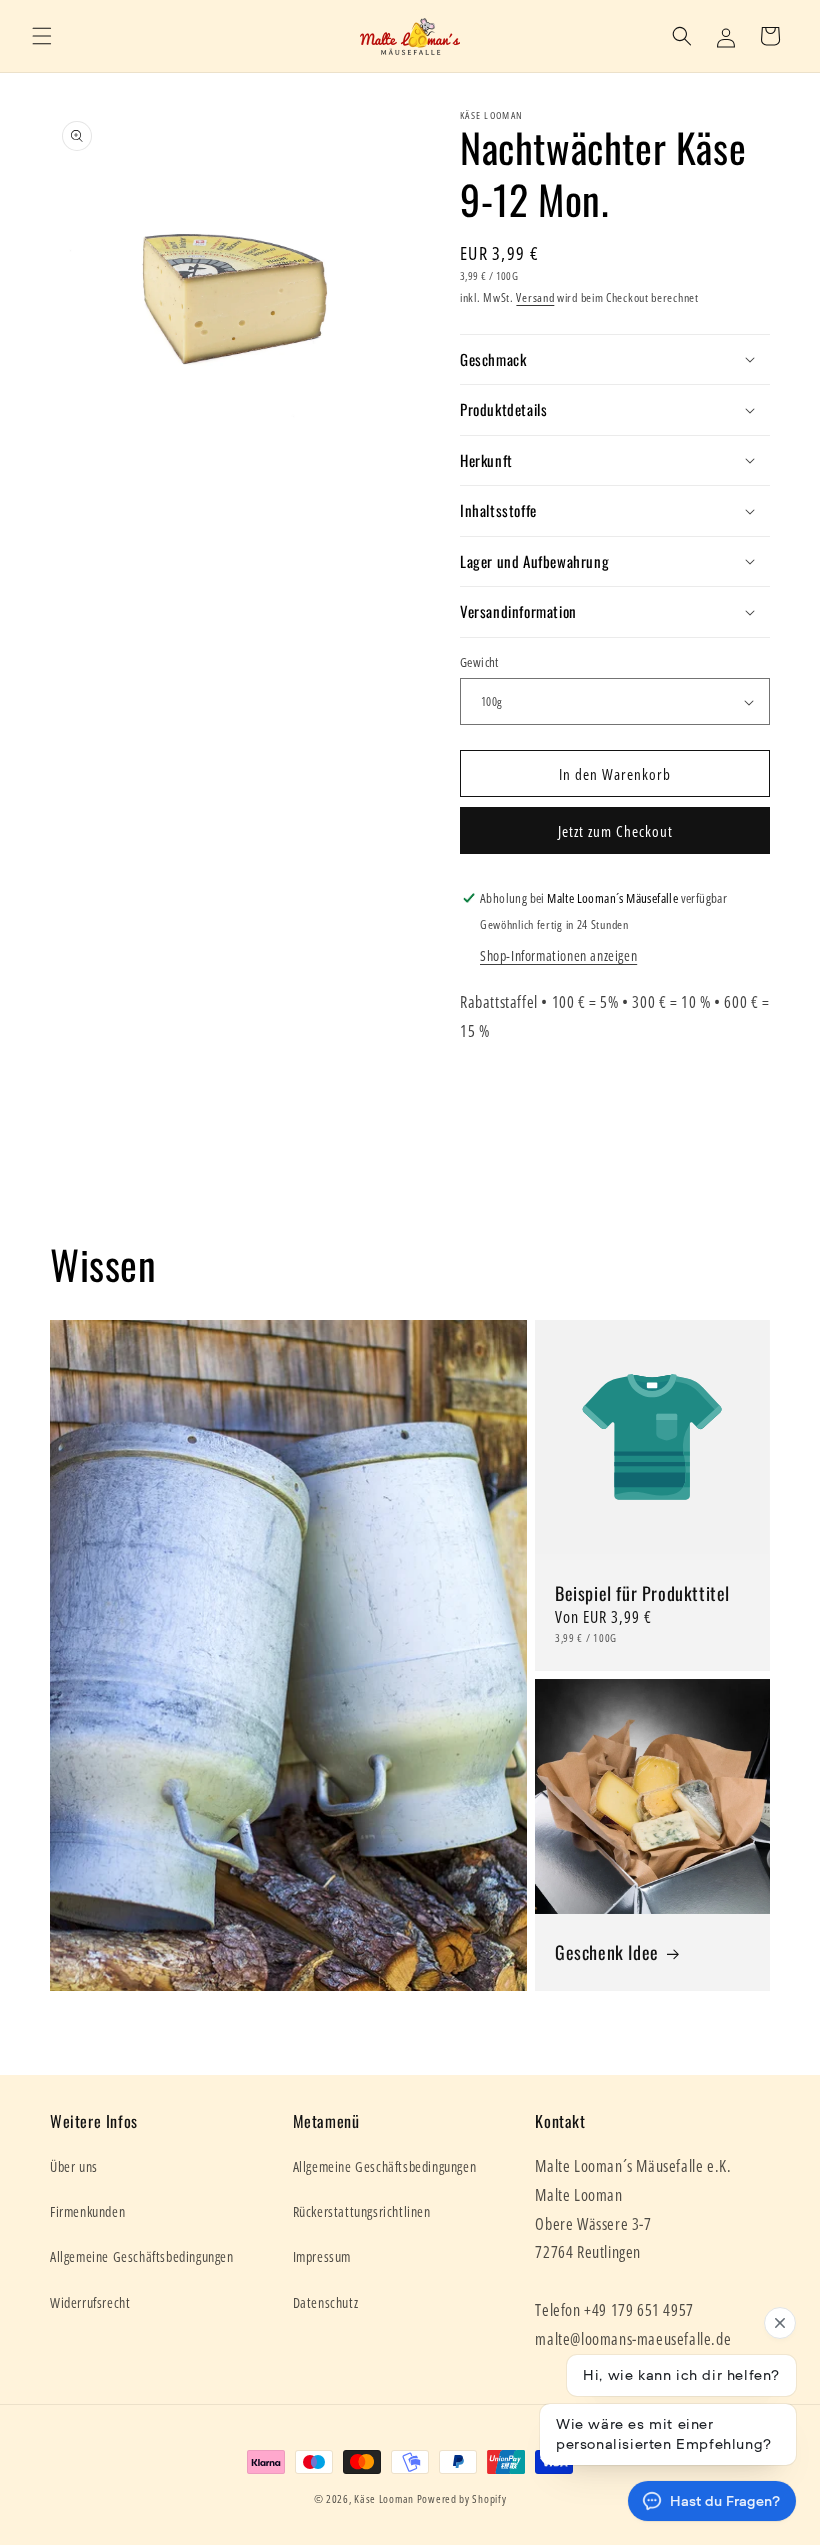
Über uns (74, 2166)
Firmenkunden (87, 2211)
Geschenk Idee (607, 1951)
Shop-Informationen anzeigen (558, 955)
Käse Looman (384, 2498)
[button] (42, 36)
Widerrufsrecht (90, 2302)
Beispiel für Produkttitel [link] (642, 1592)
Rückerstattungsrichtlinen (362, 2211)
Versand (535, 297)
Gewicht (479, 662)
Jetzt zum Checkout (615, 831)
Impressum (322, 2256)
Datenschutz (326, 2302)
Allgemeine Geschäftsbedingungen (142, 2256)
